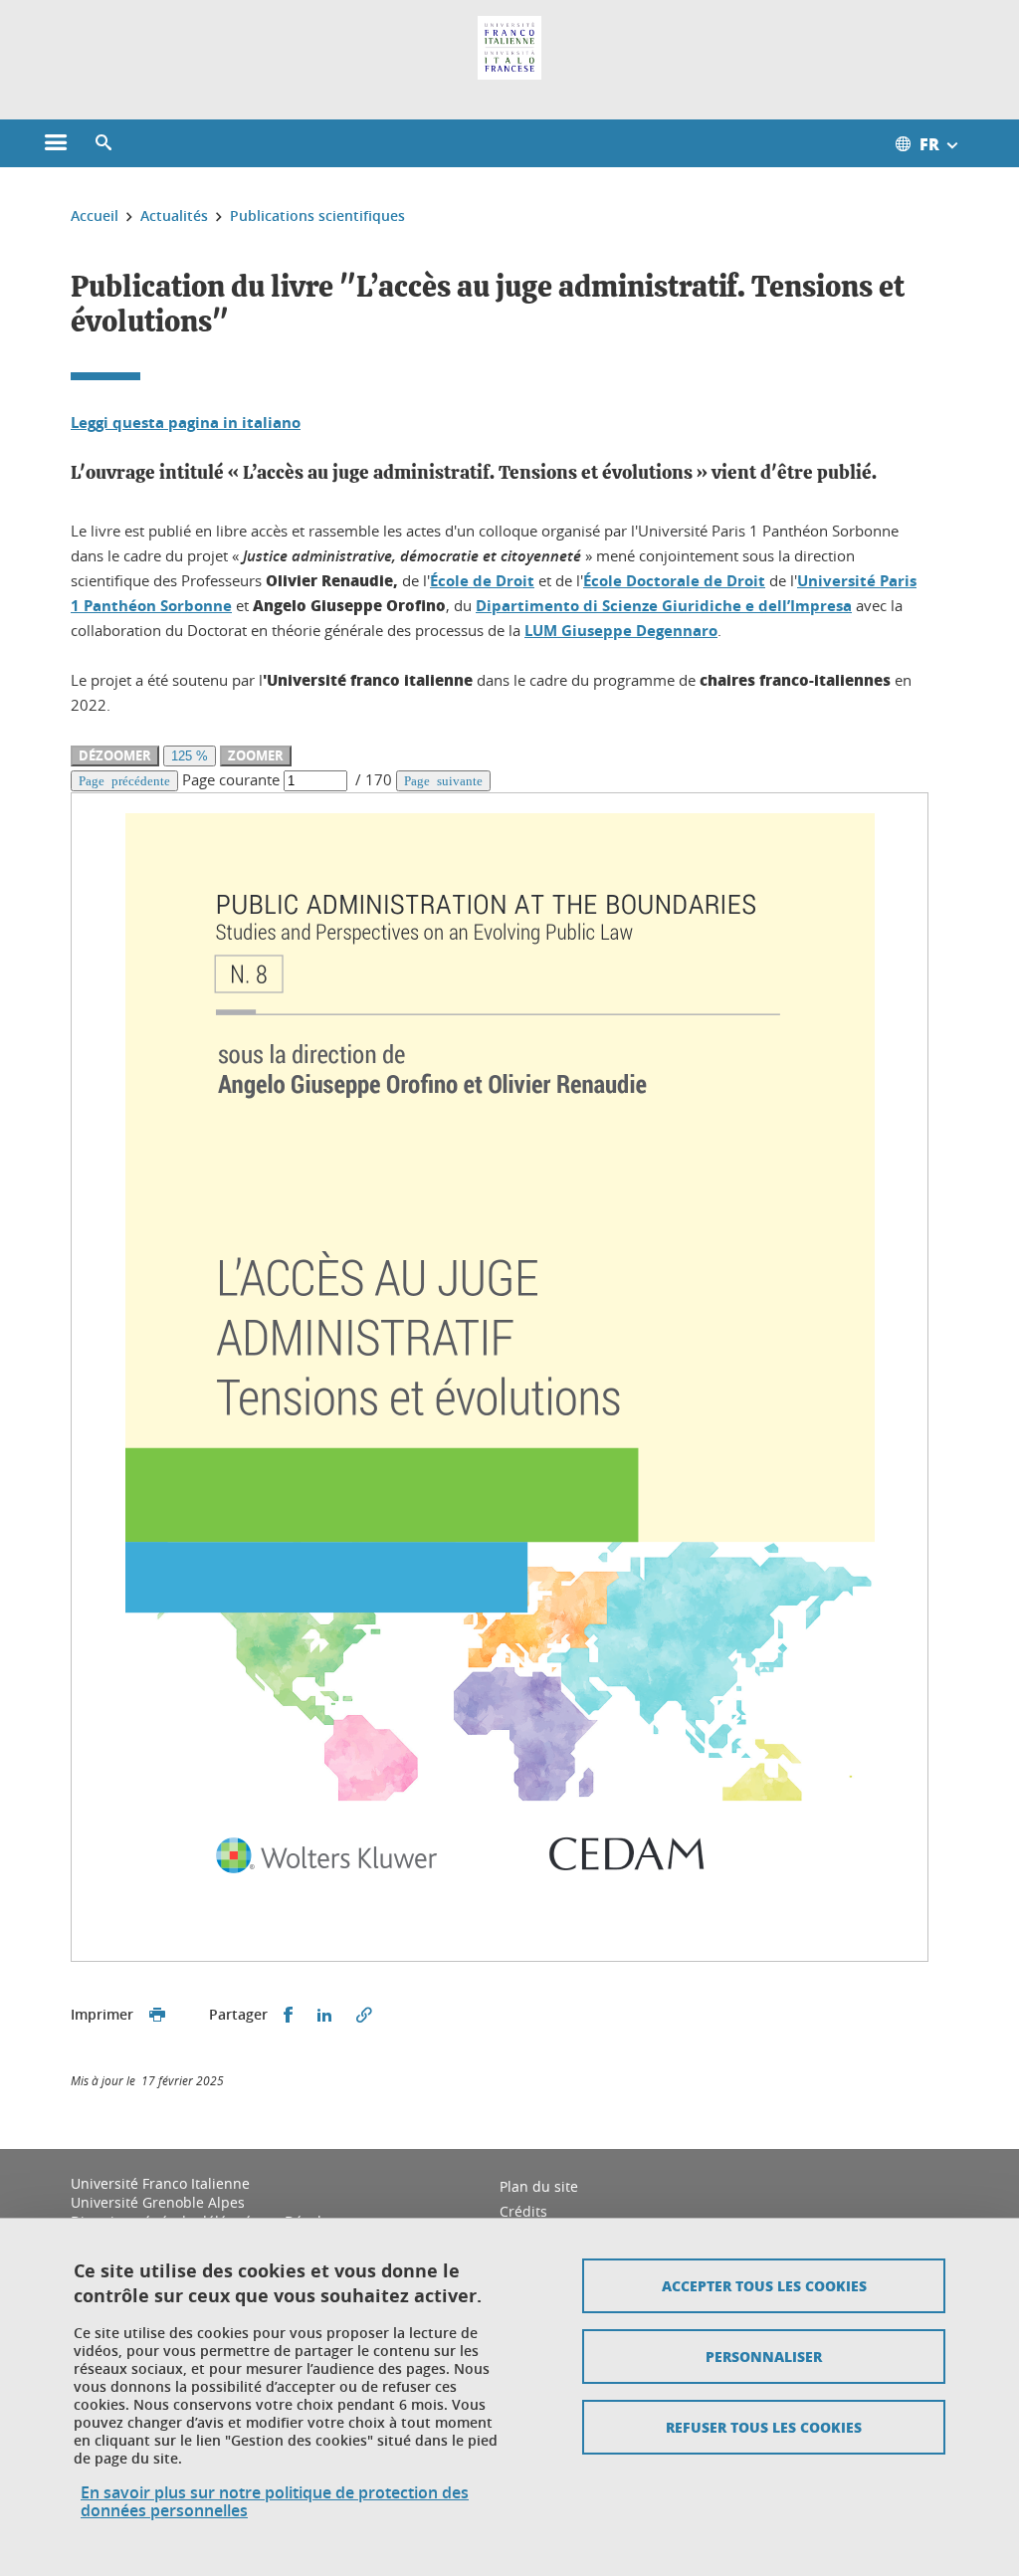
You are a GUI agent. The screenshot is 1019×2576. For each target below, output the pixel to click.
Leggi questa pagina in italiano (186, 423)
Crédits (523, 2211)
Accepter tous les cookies (764, 2285)
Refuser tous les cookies (764, 2427)
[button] (103, 143)
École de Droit (482, 581)
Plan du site (539, 2186)
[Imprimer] (157, 2015)
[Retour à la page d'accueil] (509, 48)
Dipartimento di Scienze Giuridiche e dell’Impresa (664, 606)
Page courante (231, 779)
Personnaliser (764, 2356)
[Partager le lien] (364, 2015)
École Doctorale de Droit (674, 581)
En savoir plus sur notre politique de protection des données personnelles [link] (275, 2501)
